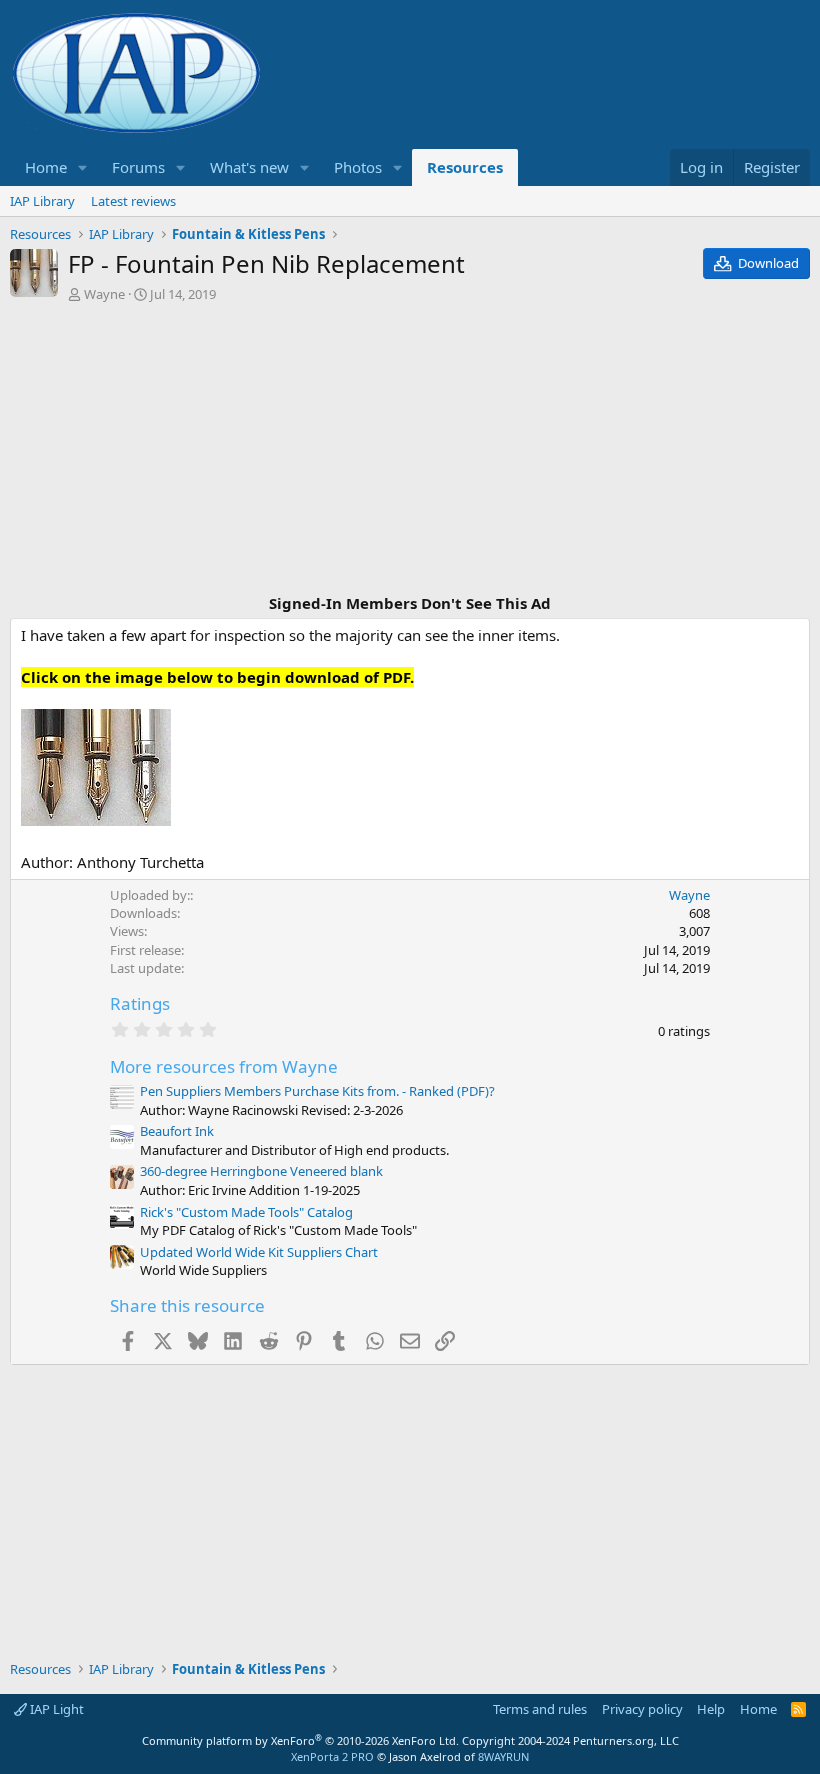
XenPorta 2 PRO (332, 1756)
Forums (138, 167)
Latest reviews (133, 201)
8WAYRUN (503, 1756)
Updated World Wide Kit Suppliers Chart (259, 1252)
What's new (249, 167)
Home (46, 167)
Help (711, 1709)
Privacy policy (642, 1709)
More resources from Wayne (224, 1066)
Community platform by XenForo (300, 1740)
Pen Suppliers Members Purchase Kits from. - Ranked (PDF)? (317, 1091)
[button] (83, 167)
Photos (358, 167)
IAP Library (42, 201)
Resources (465, 167)
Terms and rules (540, 1709)
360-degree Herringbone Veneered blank (261, 1171)
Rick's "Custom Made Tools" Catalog (246, 1212)
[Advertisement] (410, 451)
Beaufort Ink (177, 1131)
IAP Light (55, 1709)
